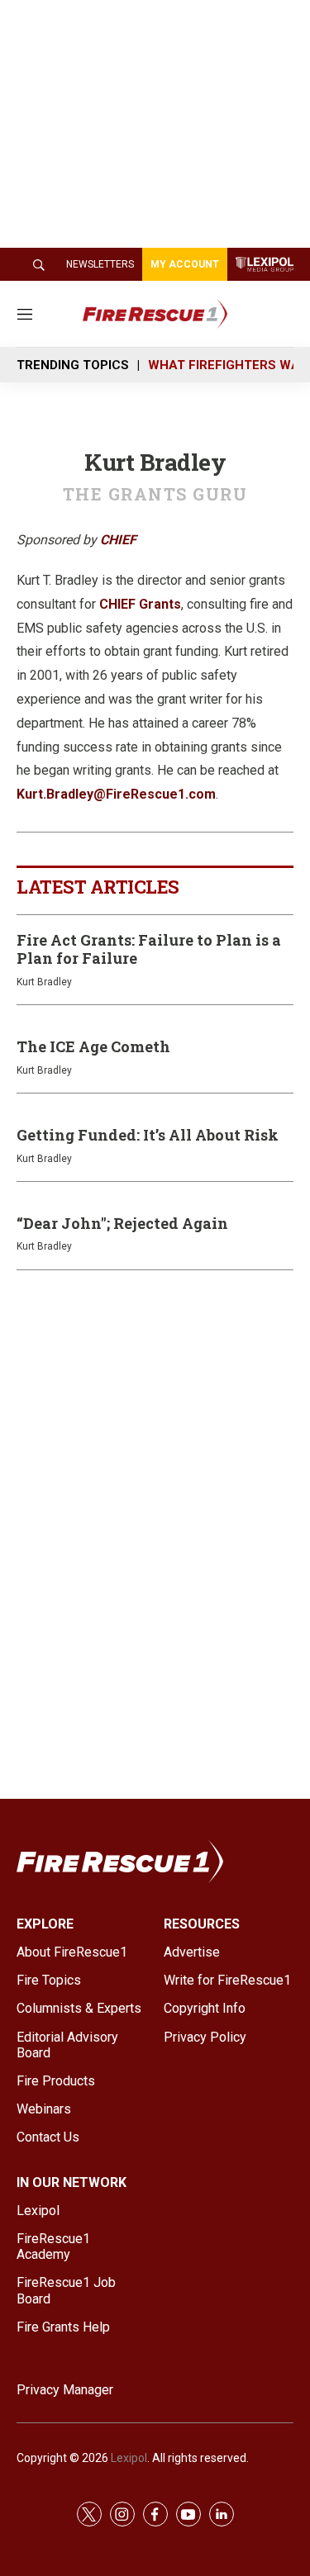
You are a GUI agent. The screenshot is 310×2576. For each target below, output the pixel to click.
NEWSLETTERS (100, 264)
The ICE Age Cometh (93, 1046)
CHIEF (118, 540)
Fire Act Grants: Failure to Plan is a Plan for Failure (149, 949)
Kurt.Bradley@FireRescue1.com (116, 794)
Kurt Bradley (44, 982)
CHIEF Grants (140, 604)
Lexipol (129, 2458)
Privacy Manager (65, 2390)
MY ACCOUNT (185, 264)
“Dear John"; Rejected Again (122, 1223)
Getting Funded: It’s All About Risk (148, 1135)
